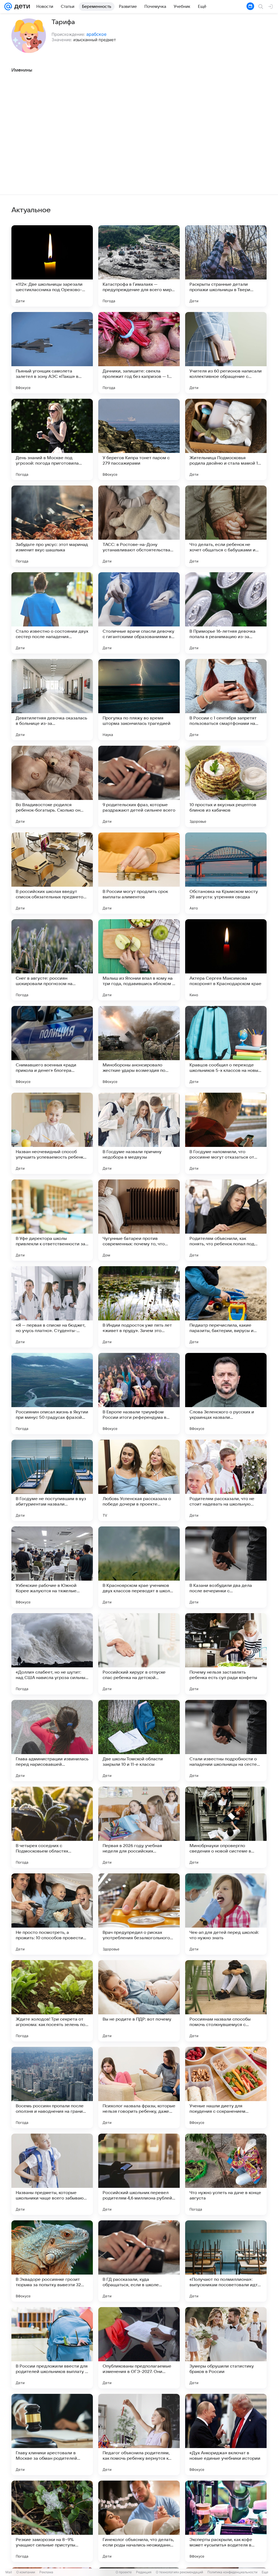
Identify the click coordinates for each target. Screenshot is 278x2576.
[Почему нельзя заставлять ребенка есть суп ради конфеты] (226, 1654)
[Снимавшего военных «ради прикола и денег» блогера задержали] (52, 1047)
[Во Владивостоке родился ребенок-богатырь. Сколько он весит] (52, 786)
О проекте (124, 2572)
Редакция (144, 2572)
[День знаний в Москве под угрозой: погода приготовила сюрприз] (52, 439)
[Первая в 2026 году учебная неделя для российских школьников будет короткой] (139, 1827)
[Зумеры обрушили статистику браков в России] (226, 2348)
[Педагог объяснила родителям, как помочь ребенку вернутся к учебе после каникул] (139, 2435)
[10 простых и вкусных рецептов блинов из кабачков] (226, 786)
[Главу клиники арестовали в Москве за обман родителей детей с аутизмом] (52, 2435)
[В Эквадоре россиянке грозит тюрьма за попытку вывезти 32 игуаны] (52, 2261)
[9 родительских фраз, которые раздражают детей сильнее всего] (139, 786)
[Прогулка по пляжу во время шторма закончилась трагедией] (139, 700)
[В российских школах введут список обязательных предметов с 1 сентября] (52, 873)
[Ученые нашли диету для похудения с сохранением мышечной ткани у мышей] (226, 2088)
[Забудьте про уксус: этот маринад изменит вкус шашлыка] (52, 526)
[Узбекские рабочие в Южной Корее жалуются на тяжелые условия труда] (52, 1567)
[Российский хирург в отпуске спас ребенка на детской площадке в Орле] (139, 1654)
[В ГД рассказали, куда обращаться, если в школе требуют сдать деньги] (139, 2261)
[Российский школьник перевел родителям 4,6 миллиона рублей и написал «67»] (139, 2174)
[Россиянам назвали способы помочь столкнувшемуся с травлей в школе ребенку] (226, 2001)
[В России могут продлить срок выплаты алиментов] (139, 873)
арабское (96, 34)
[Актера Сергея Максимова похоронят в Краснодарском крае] (226, 960)
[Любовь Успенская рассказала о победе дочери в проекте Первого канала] (139, 1480)
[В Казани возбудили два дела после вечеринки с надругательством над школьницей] (226, 1567)
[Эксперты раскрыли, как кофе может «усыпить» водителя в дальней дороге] (226, 2521)
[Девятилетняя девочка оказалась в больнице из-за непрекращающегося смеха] (52, 700)
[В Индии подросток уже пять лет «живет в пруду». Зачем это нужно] (139, 1307)
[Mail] (8, 7)
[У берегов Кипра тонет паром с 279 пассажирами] (139, 439)
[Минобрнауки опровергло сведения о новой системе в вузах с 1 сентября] (226, 1827)
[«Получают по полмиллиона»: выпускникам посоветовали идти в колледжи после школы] (226, 2261)
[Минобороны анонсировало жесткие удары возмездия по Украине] (139, 1047)
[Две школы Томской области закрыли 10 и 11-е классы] (139, 1741)
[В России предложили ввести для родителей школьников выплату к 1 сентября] (52, 2348)
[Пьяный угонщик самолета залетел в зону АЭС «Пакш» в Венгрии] (52, 353)
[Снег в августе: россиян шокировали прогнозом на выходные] (52, 960)
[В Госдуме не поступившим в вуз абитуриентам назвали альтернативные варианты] (52, 1480)
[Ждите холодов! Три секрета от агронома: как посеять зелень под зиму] (52, 2001)
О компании (26, 2572)
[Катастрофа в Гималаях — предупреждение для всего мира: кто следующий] (139, 266)
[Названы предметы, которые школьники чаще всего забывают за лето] (52, 2174)
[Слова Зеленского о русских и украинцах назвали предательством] (226, 1394)
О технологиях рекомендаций (179, 2572)
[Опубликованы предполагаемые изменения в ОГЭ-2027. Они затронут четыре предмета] (139, 2348)
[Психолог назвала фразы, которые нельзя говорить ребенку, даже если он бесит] (139, 2088)
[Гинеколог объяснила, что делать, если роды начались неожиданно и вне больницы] (139, 2521)
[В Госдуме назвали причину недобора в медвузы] (139, 1133)
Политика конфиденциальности (232, 2572)
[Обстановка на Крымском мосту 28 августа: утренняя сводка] (226, 873)
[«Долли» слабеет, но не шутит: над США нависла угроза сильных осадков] (52, 1654)
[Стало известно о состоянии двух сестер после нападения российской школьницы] (52, 613)
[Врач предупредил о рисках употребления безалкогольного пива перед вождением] (139, 1914)
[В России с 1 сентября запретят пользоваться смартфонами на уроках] (226, 700)
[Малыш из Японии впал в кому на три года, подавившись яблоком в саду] (139, 960)
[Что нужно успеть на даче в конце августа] (226, 2174)
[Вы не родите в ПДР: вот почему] (139, 2001)
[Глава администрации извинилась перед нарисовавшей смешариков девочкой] (52, 1741)
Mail (9, 2572)
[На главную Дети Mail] (21, 7)
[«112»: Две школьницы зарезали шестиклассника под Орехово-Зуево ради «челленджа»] (52, 266)
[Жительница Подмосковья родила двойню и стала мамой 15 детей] (226, 439)
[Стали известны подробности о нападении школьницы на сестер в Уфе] (226, 1741)
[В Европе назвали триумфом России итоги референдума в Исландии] (139, 1394)
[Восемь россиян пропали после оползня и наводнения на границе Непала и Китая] (52, 2088)
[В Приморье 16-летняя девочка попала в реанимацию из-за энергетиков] (226, 613)
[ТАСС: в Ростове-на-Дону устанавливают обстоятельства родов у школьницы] (139, 526)
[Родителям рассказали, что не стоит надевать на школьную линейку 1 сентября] (226, 1480)
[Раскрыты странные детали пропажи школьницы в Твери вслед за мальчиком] (226, 266)
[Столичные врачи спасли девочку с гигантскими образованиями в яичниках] (139, 613)
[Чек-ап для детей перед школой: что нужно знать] (226, 1914)
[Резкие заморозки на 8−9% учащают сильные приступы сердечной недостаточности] (52, 2521)
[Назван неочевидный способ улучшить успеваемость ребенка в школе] (52, 1133)
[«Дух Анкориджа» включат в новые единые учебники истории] (226, 2435)
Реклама (46, 2572)
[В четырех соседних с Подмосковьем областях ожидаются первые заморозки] (52, 1827)
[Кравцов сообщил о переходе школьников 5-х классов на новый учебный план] (226, 1047)
